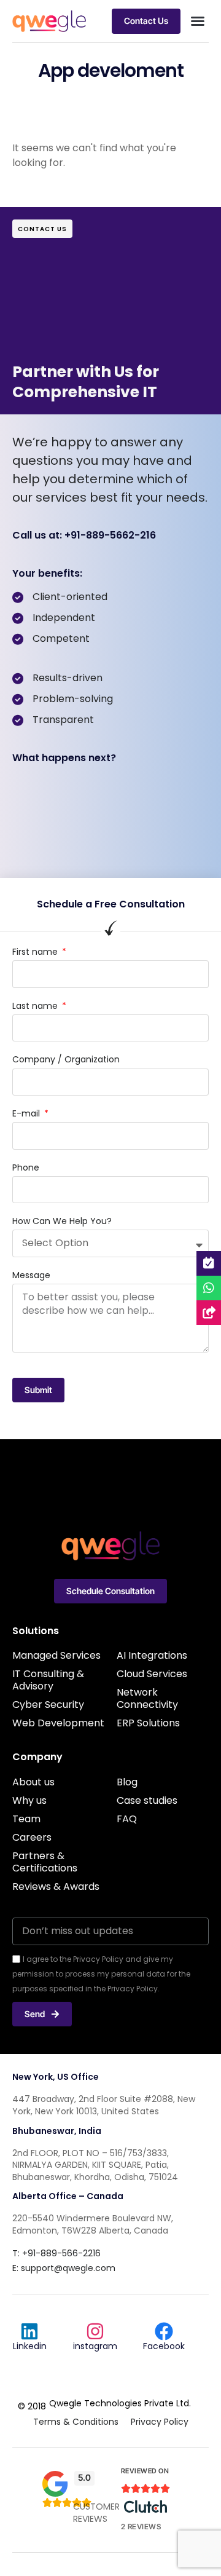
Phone (26, 1168)
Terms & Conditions (76, 2422)
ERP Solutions (148, 1723)
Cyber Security (48, 1705)
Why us (29, 1800)
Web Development (58, 1723)
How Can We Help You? (62, 1221)
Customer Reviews (96, 2513)
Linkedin (30, 2346)
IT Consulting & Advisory (48, 1680)
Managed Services (56, 1655)
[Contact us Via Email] (209, 1313)
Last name (36, 1006)
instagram (95, 2346)
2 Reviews (141, 2527)
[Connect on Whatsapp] (209, 1288)
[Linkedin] (29, 2331)
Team (26, 1819)
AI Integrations (152, 1655)
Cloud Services (152, 1674)
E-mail (27, 1114)
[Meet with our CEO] (209, 1263)
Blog (127, 1782)
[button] (198, 21)
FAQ (127, 1819)
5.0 (84, 2477)
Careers (32, 1837)
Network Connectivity (147, 1698)
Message (31, 1275)
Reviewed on (145, 2471)
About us (33, 1782)
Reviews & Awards (56, 1887)
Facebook (164, 2346)
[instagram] (95, 2331)
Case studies (147, 1800)
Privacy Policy (160, 2422)
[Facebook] (164, 2331)
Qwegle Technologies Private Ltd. (120, 2403)
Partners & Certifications (45, 1862)
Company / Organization (66, 1060)
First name (36, 952)
